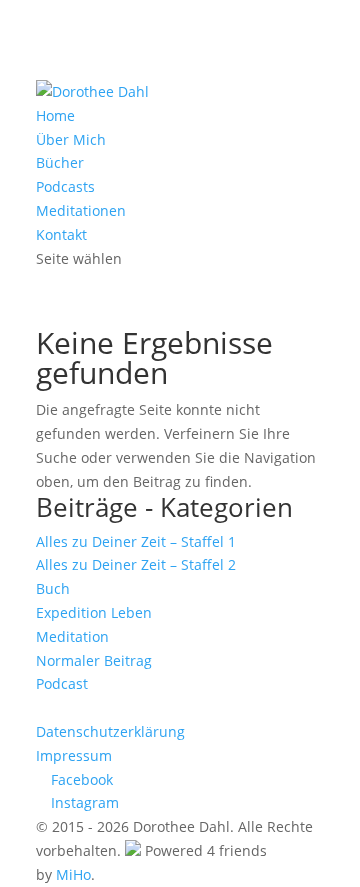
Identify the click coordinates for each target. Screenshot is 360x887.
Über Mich (71, 139)
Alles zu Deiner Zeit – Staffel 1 (136, 541)
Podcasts (65, 186)
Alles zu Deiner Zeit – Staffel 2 (136, 564)
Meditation (72, 636)
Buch (53, 588)
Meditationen (81, 210)
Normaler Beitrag (94, 660)
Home (55, 115)
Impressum (74, 755)
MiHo (73, 874)
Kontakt (61, 234)
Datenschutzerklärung (110, 731)
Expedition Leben (94, 612)
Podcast (62, 683)
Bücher (60, 162)
